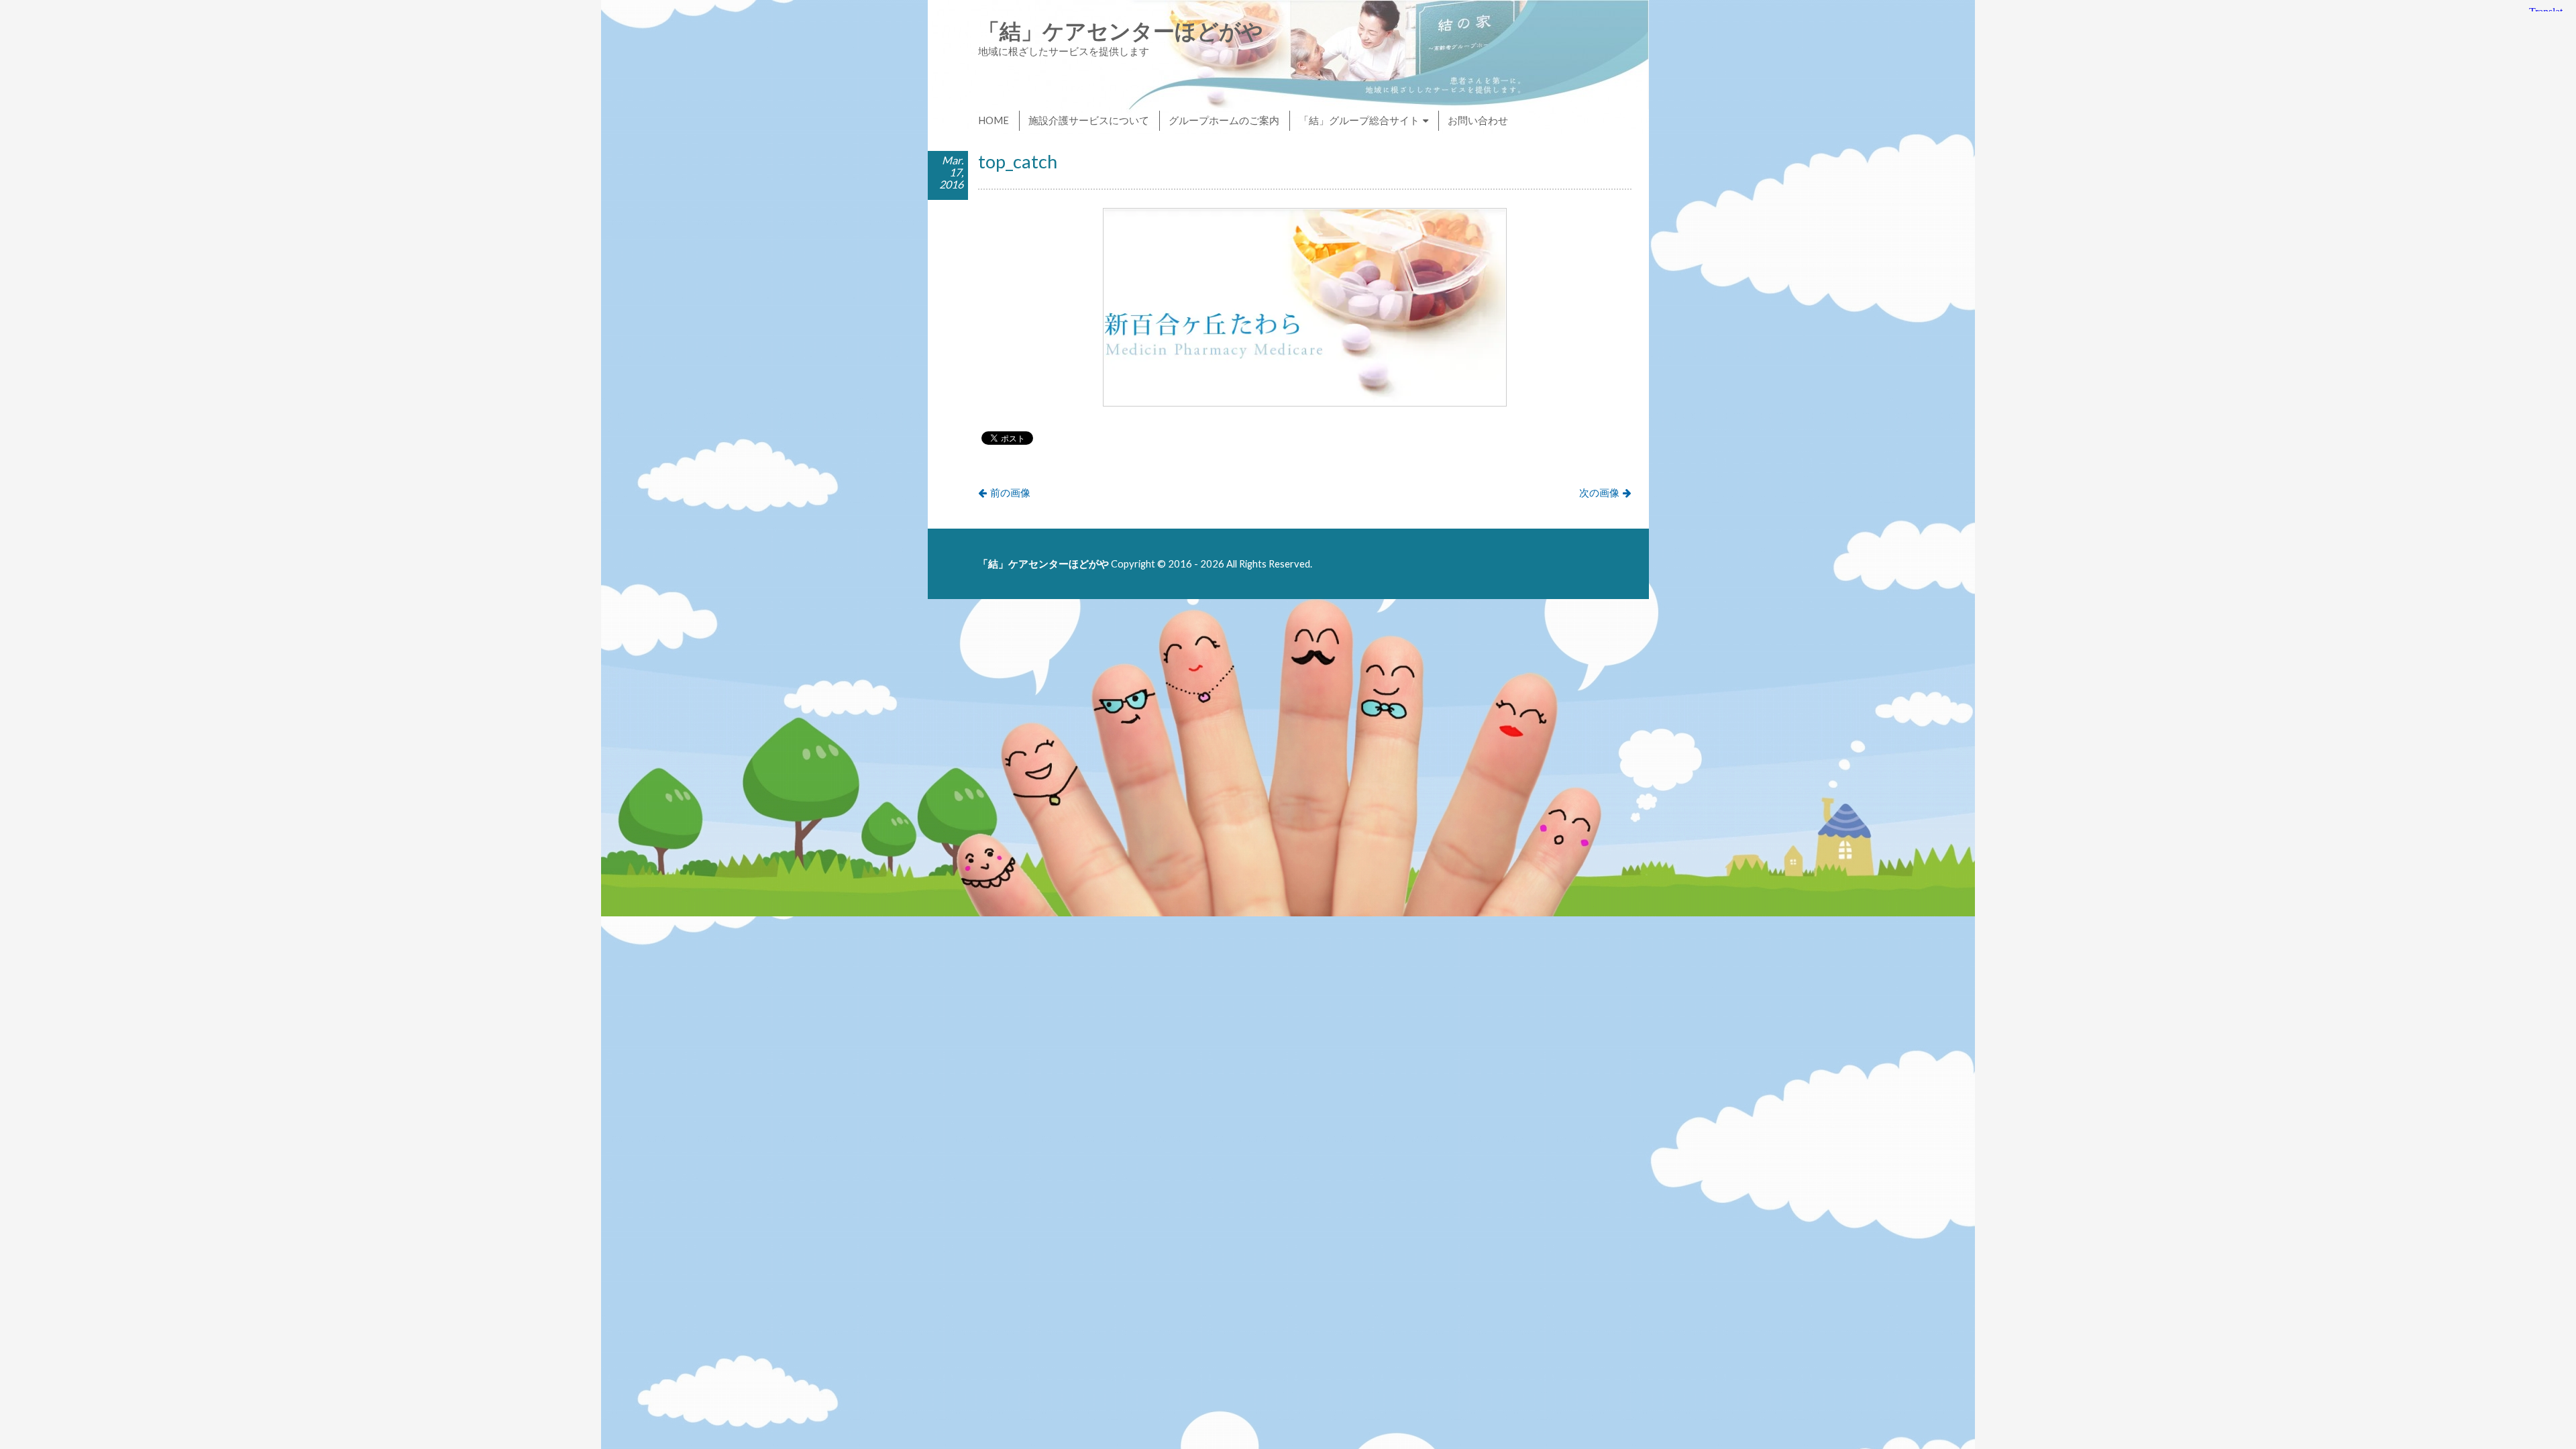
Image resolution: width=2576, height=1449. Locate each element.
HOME (994, 120)
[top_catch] (1305, 402)
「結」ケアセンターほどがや (1121, 31)
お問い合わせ (1478, 120)
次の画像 (1599, 492)
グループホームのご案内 (1224, 120)
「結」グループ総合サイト (1359, 120)
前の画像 (1010, 492)
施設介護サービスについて (1089, 120)
